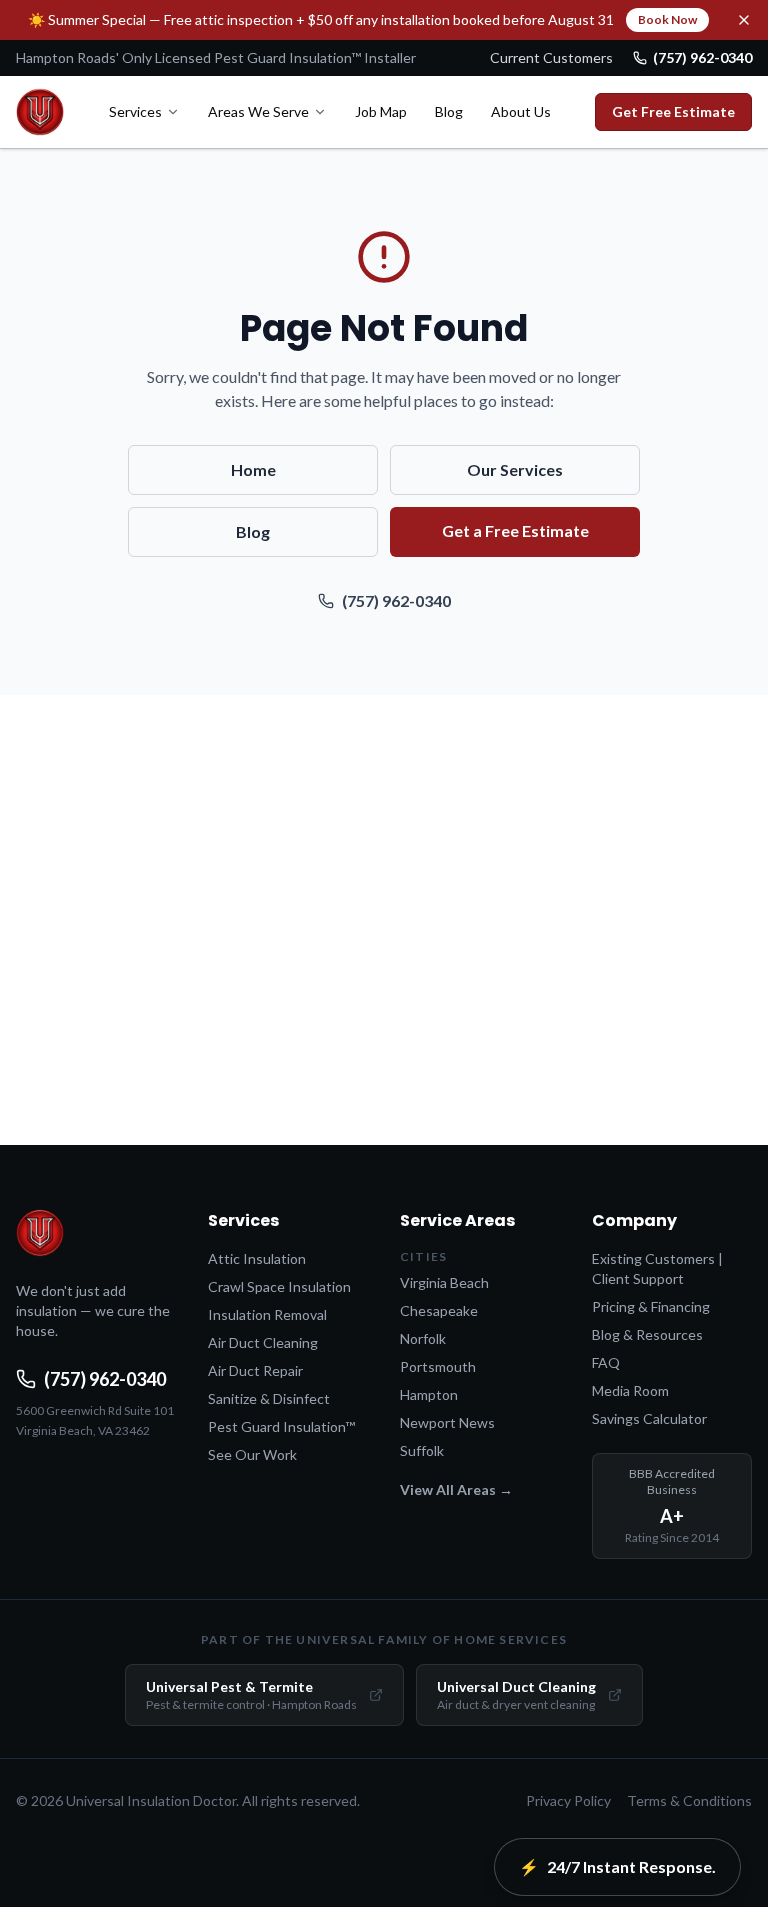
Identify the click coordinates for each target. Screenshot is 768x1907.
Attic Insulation (257, 1258)
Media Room (630, 1390)
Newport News (447, 1422)
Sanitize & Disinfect (269, 1398)
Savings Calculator (649, 1418)
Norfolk (423, 1338)
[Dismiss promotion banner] (744, 20)
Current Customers (551, 57)
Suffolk (422, 1450)
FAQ (606, 1362)
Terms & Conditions (689, 1800)
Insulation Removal (267, 1314)
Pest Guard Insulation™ (281, 1426)
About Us (521, 111)
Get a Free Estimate (515, 530)
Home (253, 469)
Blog (449, 111)
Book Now (667, 19)
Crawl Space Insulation (279, 1286)
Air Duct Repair (255, 1370)
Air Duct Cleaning (263, 1342)
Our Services (515, 469)
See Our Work (252, 1454)
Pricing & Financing (651, 1306)
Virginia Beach (444, 1282)
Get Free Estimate (673, 111)
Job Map (381, 111)
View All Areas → (456, 1489)
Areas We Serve (258, 111)
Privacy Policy (568, 1800)
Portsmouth (438, 1366)
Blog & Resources (647, 1334)
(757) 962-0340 (702, 57)
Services (135, 111)
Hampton (429, 1394)
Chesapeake (439, 1310)
